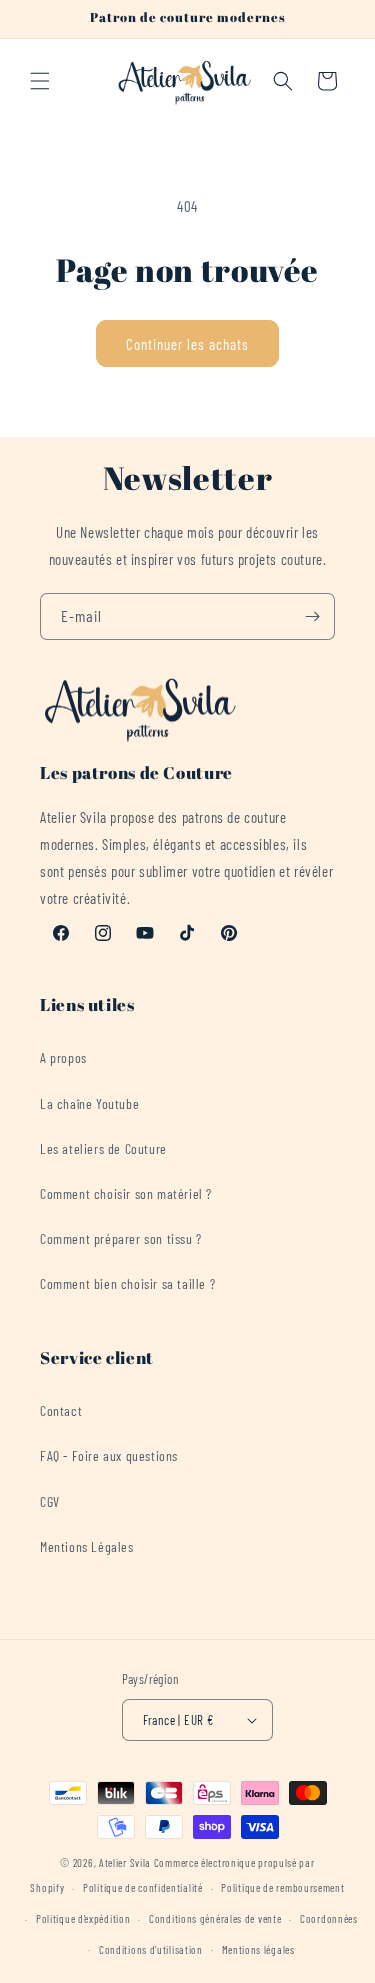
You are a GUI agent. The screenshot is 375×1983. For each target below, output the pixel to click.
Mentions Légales (87, 1546)
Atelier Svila (125, 1862)
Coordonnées (329, 1918)
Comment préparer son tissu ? (121, 1238)
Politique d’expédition (83, 1918)
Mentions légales (258, 1949)
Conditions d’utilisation (151, 1949)
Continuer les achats (187, 344)
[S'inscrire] (312, 616)
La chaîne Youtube (89, 1103)
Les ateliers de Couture (103, 1148)
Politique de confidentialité (143, 1887)
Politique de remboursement (282, 1887)
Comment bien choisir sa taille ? (127, 1283)
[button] (40, 81)
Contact (61, 1410)
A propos (63, 1057)
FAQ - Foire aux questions (109, 1455)
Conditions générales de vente (215, 1918)
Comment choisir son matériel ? (126, 1193)
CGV (50, 1501)
